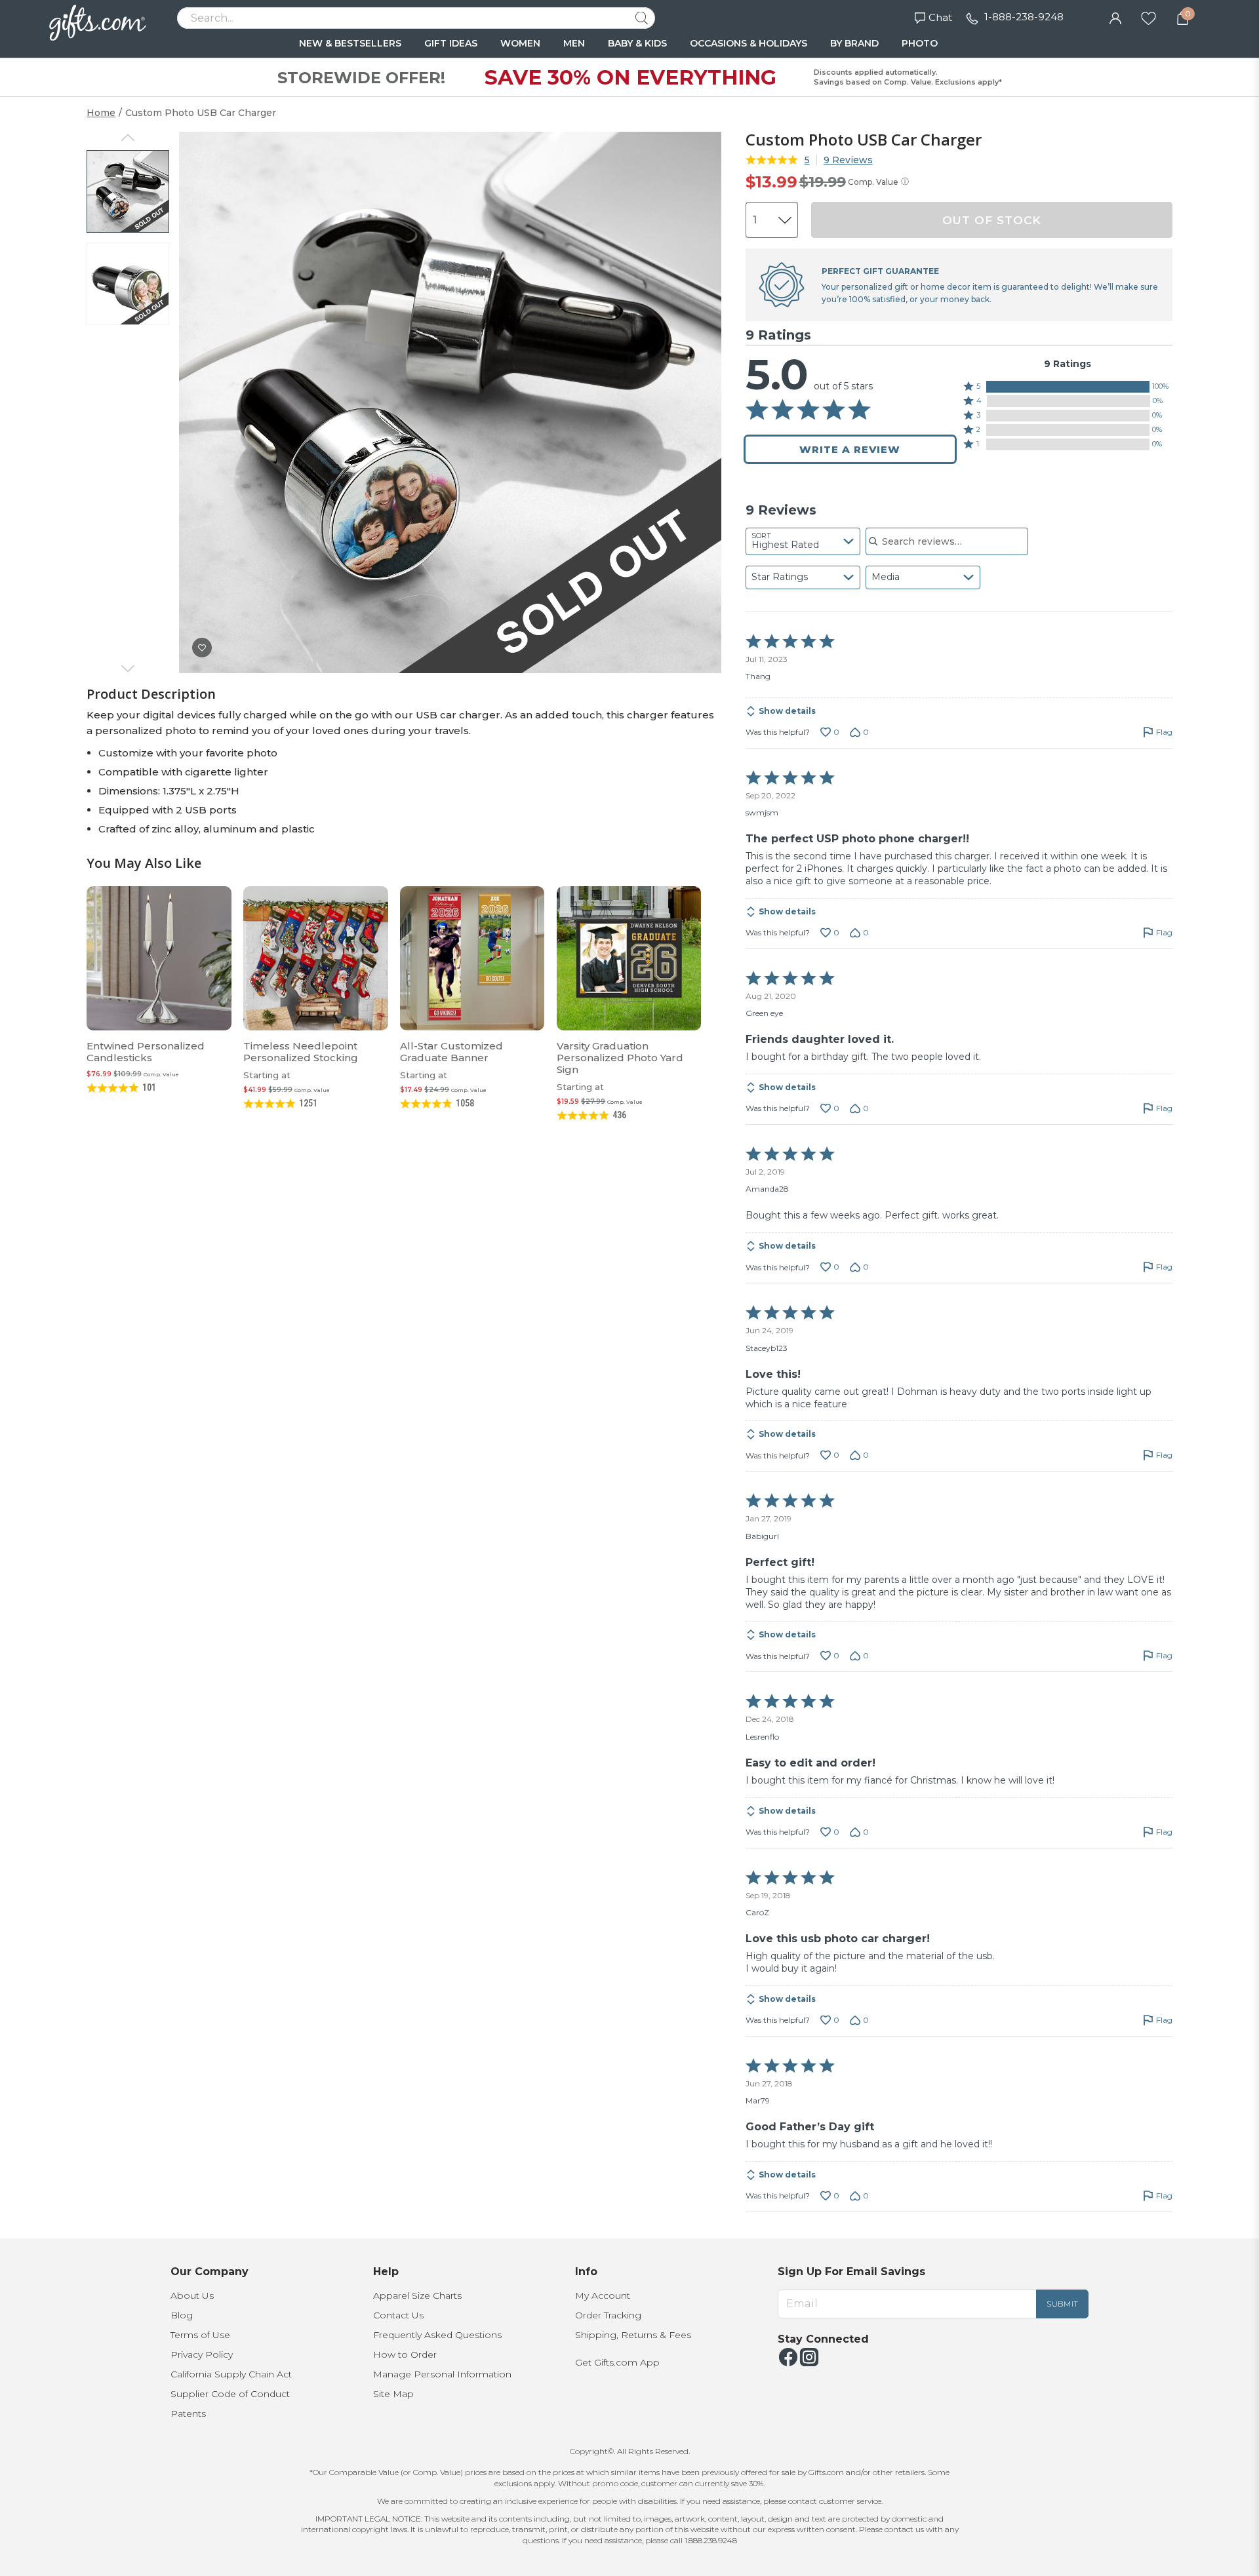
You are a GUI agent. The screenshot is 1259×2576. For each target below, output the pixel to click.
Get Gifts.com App (617, 2362)
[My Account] (1115, 17)
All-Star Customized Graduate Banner (451, 1052)
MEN (574, 43)
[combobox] (803, 541)
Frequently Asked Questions (437, 2335)
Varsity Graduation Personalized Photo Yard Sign (620, 1058)
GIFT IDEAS (451, 43)
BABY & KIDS (637, 43)
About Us (192, 2295)
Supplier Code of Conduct (230, 2394)
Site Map (393, 2394)
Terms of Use (200, 2335)
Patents (188, 2413)
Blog (182, 2315)
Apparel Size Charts (417, 2295)
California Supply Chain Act (231, 2374)
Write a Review (850, 449)
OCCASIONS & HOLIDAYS (749, 43)
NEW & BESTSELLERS (350, 43)
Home (101, 113)
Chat (940, 17)
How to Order (405, 2354)
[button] (1068, 387)
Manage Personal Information (442, 2374)
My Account (603, 2295)
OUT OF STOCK (992, 220)
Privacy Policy (202, 2354)
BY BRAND (854, 43)
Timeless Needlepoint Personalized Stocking (301, 1052)
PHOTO (920, 43)
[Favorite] (1149, 17)
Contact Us (398, 2315)
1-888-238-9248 (1024, 17)
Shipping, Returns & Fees (633, 2335)
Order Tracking (608, 2315)
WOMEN (520, 43)
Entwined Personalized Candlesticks (146, 1052)
